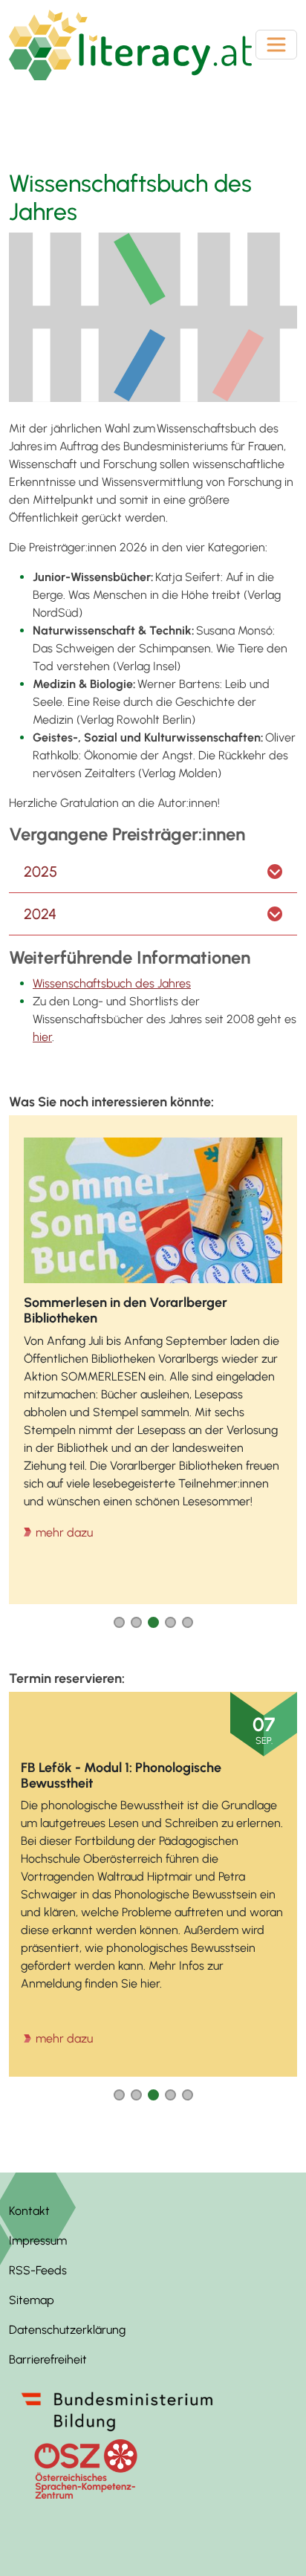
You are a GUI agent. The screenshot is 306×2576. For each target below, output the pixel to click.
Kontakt (29, 2211)
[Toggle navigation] (276, 45)
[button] (119, 1622)
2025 (40, 872)
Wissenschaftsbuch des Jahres (112, 983)
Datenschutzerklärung (67, 2330)
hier (42, 1037)
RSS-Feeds (38, 2270)
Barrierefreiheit (48, 2359)
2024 (40, 914)
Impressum (38, 2241)
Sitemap (32, 2300)
